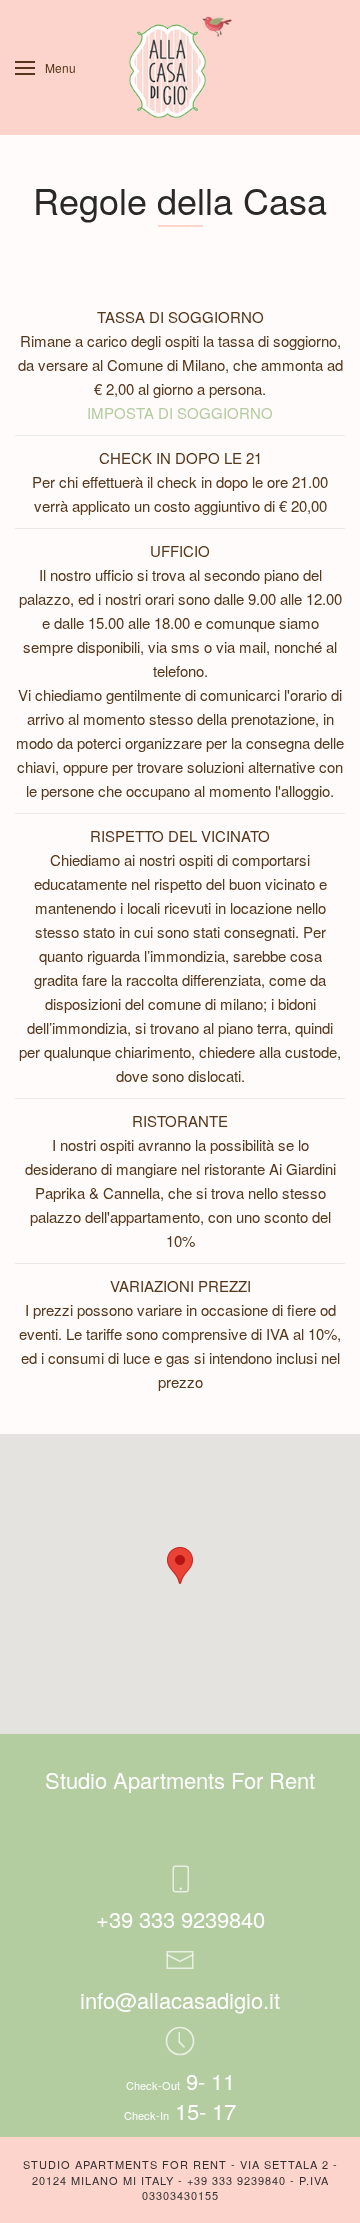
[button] (180, 1565)
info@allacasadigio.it (180, 1999)
